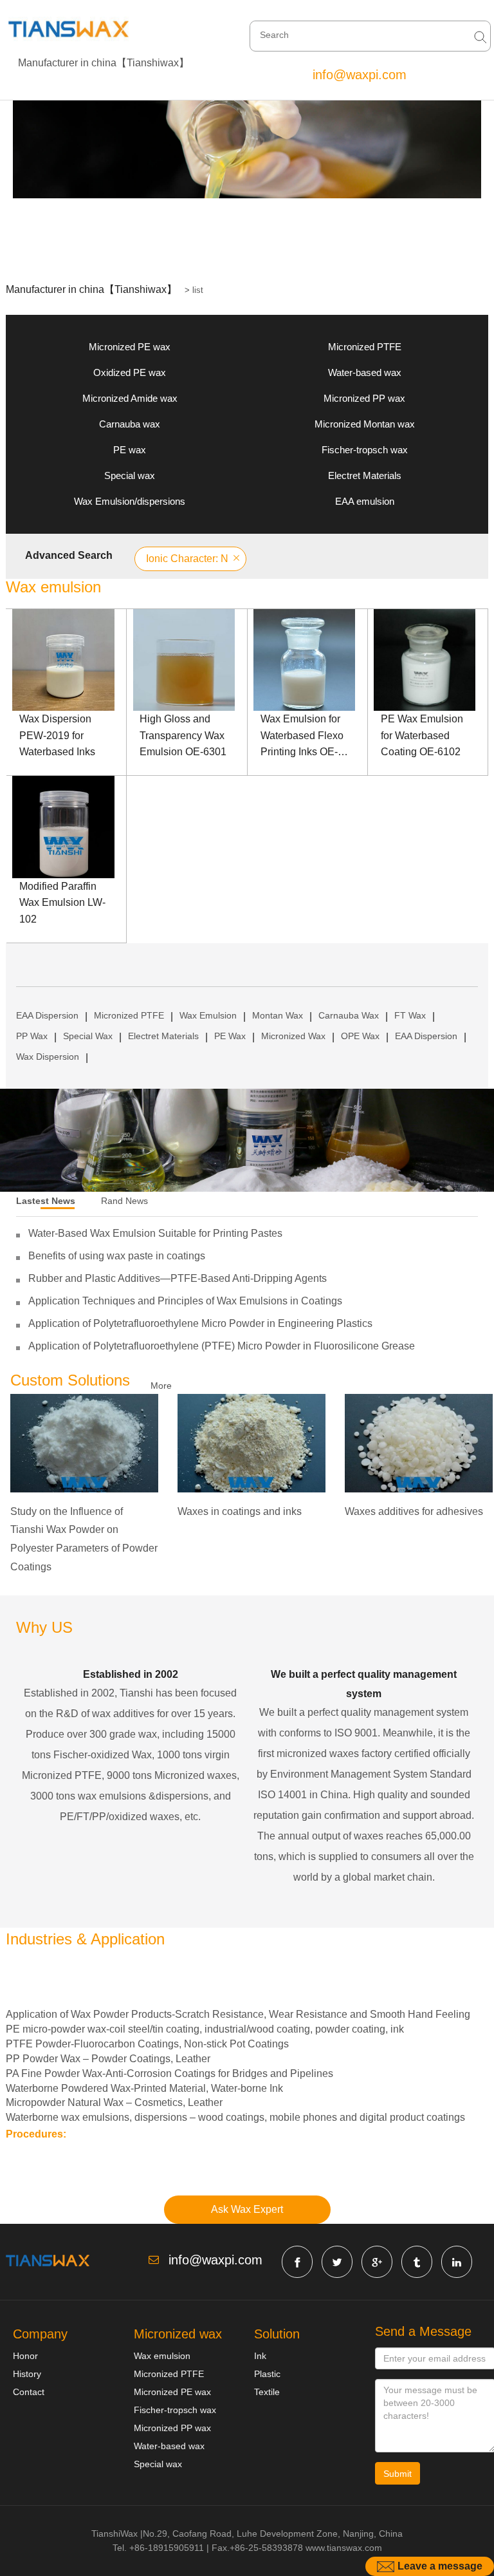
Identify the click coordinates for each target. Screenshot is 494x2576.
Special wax (130, 475)
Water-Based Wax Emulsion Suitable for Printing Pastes (155, 1233)
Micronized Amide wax (130, 398)
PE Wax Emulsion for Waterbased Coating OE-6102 (422, 735)
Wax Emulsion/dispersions (130, 501)
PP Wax (32, 1036)
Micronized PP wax (364, 398)
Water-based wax (365, 372)
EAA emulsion (365, 501)
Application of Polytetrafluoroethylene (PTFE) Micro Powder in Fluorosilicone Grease (222, 1346)
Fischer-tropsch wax (365, 450)
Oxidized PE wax (130, 372)
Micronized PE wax (130, 347)
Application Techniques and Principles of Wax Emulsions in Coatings (185, 1301)
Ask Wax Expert (247, 2209)
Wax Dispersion (48, 1057)
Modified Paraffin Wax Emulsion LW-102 (62, 903)
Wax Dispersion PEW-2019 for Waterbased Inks (57, 735)
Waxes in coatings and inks (240, 1511)
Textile (267, 2392)
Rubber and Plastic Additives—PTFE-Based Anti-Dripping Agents (178, 1278)
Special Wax (88, 1036)
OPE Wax (360, 1036)
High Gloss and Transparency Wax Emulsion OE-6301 (183, 735)
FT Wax (410, 1015)
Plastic (267, 2374)
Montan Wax (278, 1015)
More (161, 1386)
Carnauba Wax (349, 1015)
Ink (260, 2356)
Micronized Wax (293, 1036)
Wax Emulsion (208, 1015)
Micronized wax (178, 2334)
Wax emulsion (162, 2356)
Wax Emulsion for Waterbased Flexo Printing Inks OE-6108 (302, 737)
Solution (277, 2334)
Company (40, 2334)
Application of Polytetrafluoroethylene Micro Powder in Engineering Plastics (200, 1323)
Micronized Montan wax (365, 424)
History (27, 2374)
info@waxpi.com (360, 75)
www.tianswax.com (344, 2548)
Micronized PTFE (365, 347)
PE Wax (230, 1036)
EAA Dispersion (47, 1015)
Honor (25, 2356)
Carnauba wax (130, 424)
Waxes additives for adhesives (414, 1511)
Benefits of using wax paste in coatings (117, 1256)
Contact (29, 2392)
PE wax (130, 450)
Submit (398, 2474)
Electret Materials (365, 475)
